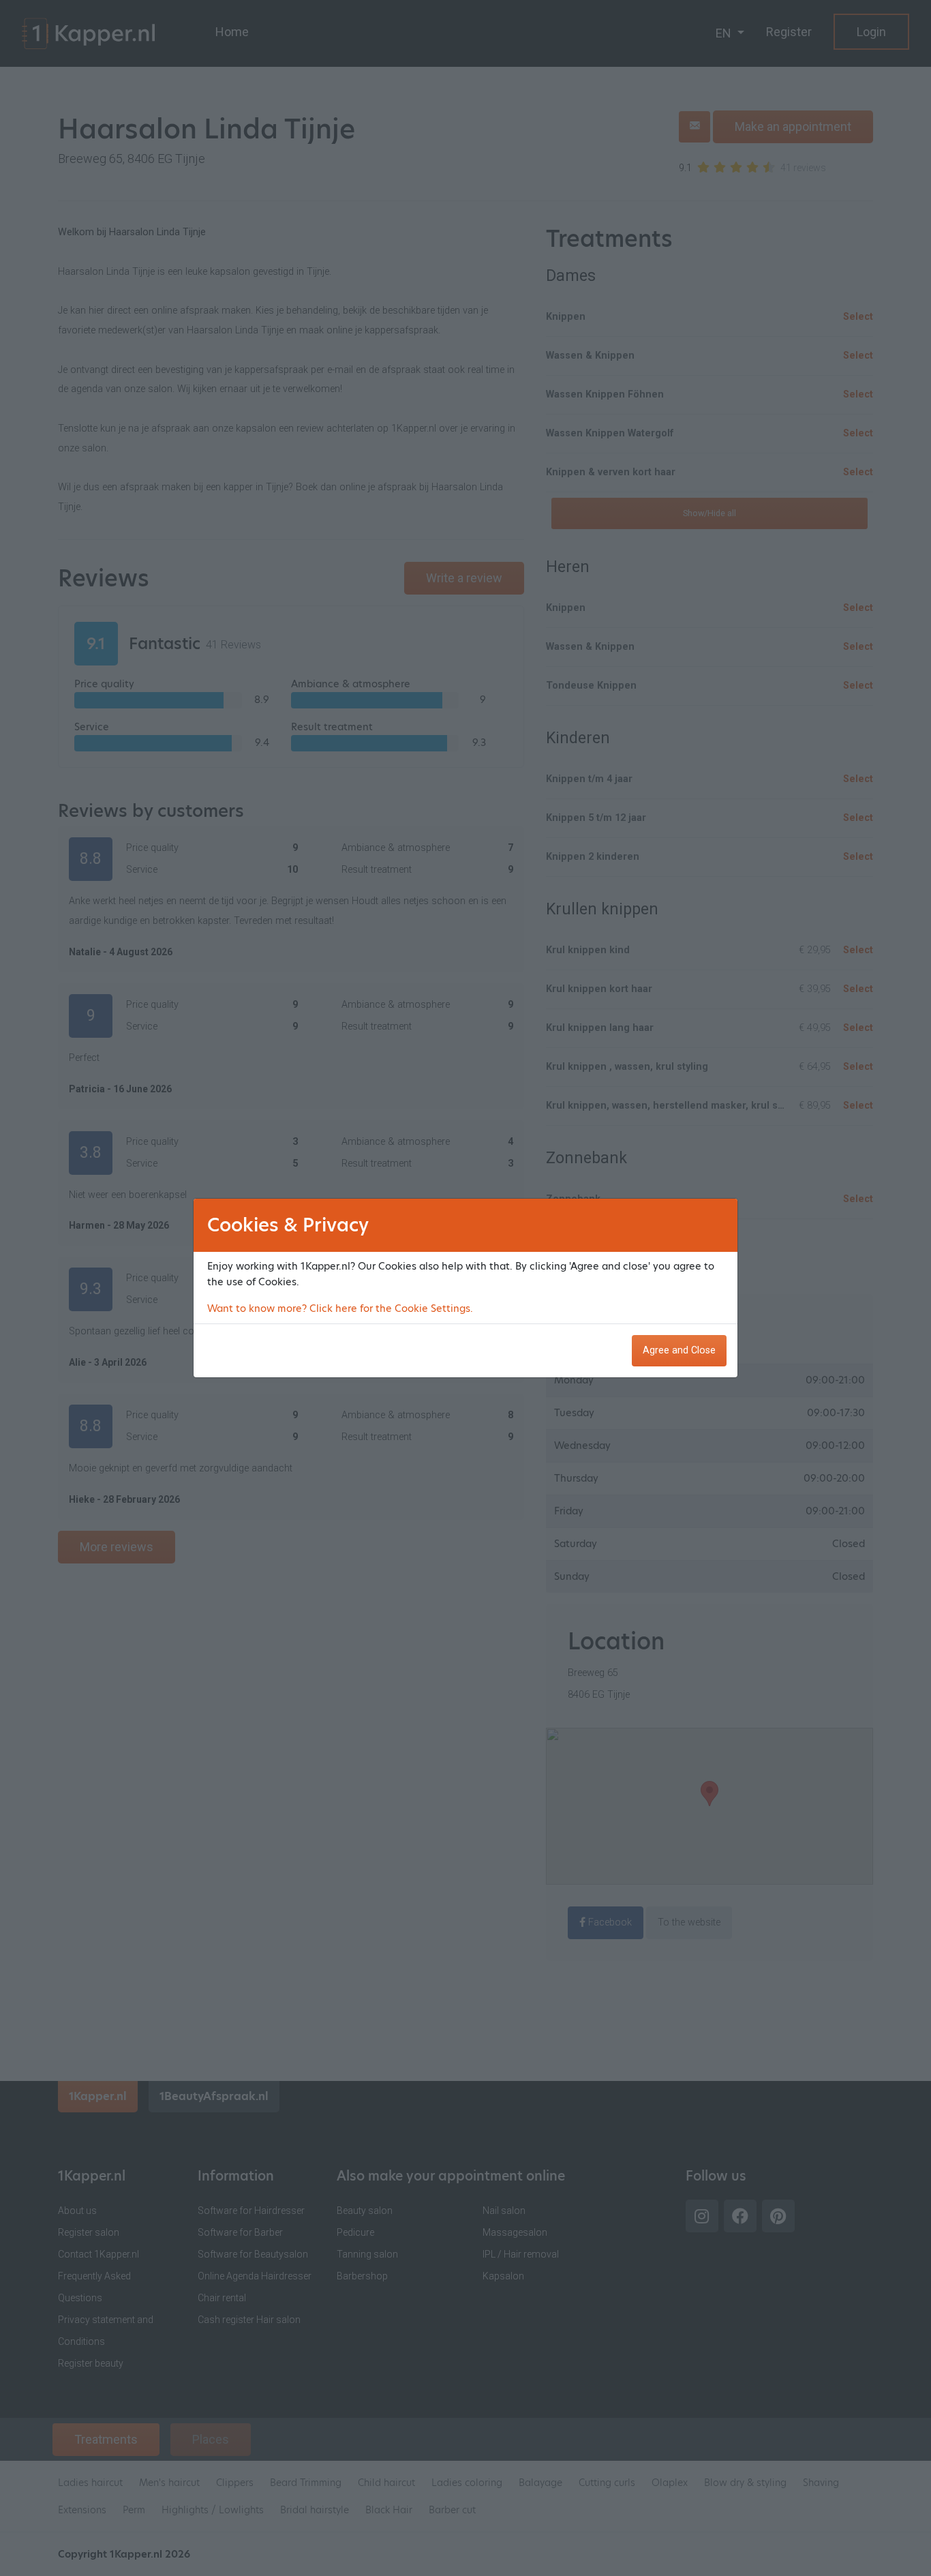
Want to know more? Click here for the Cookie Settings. (340, 1308)
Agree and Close (679, 1350)
